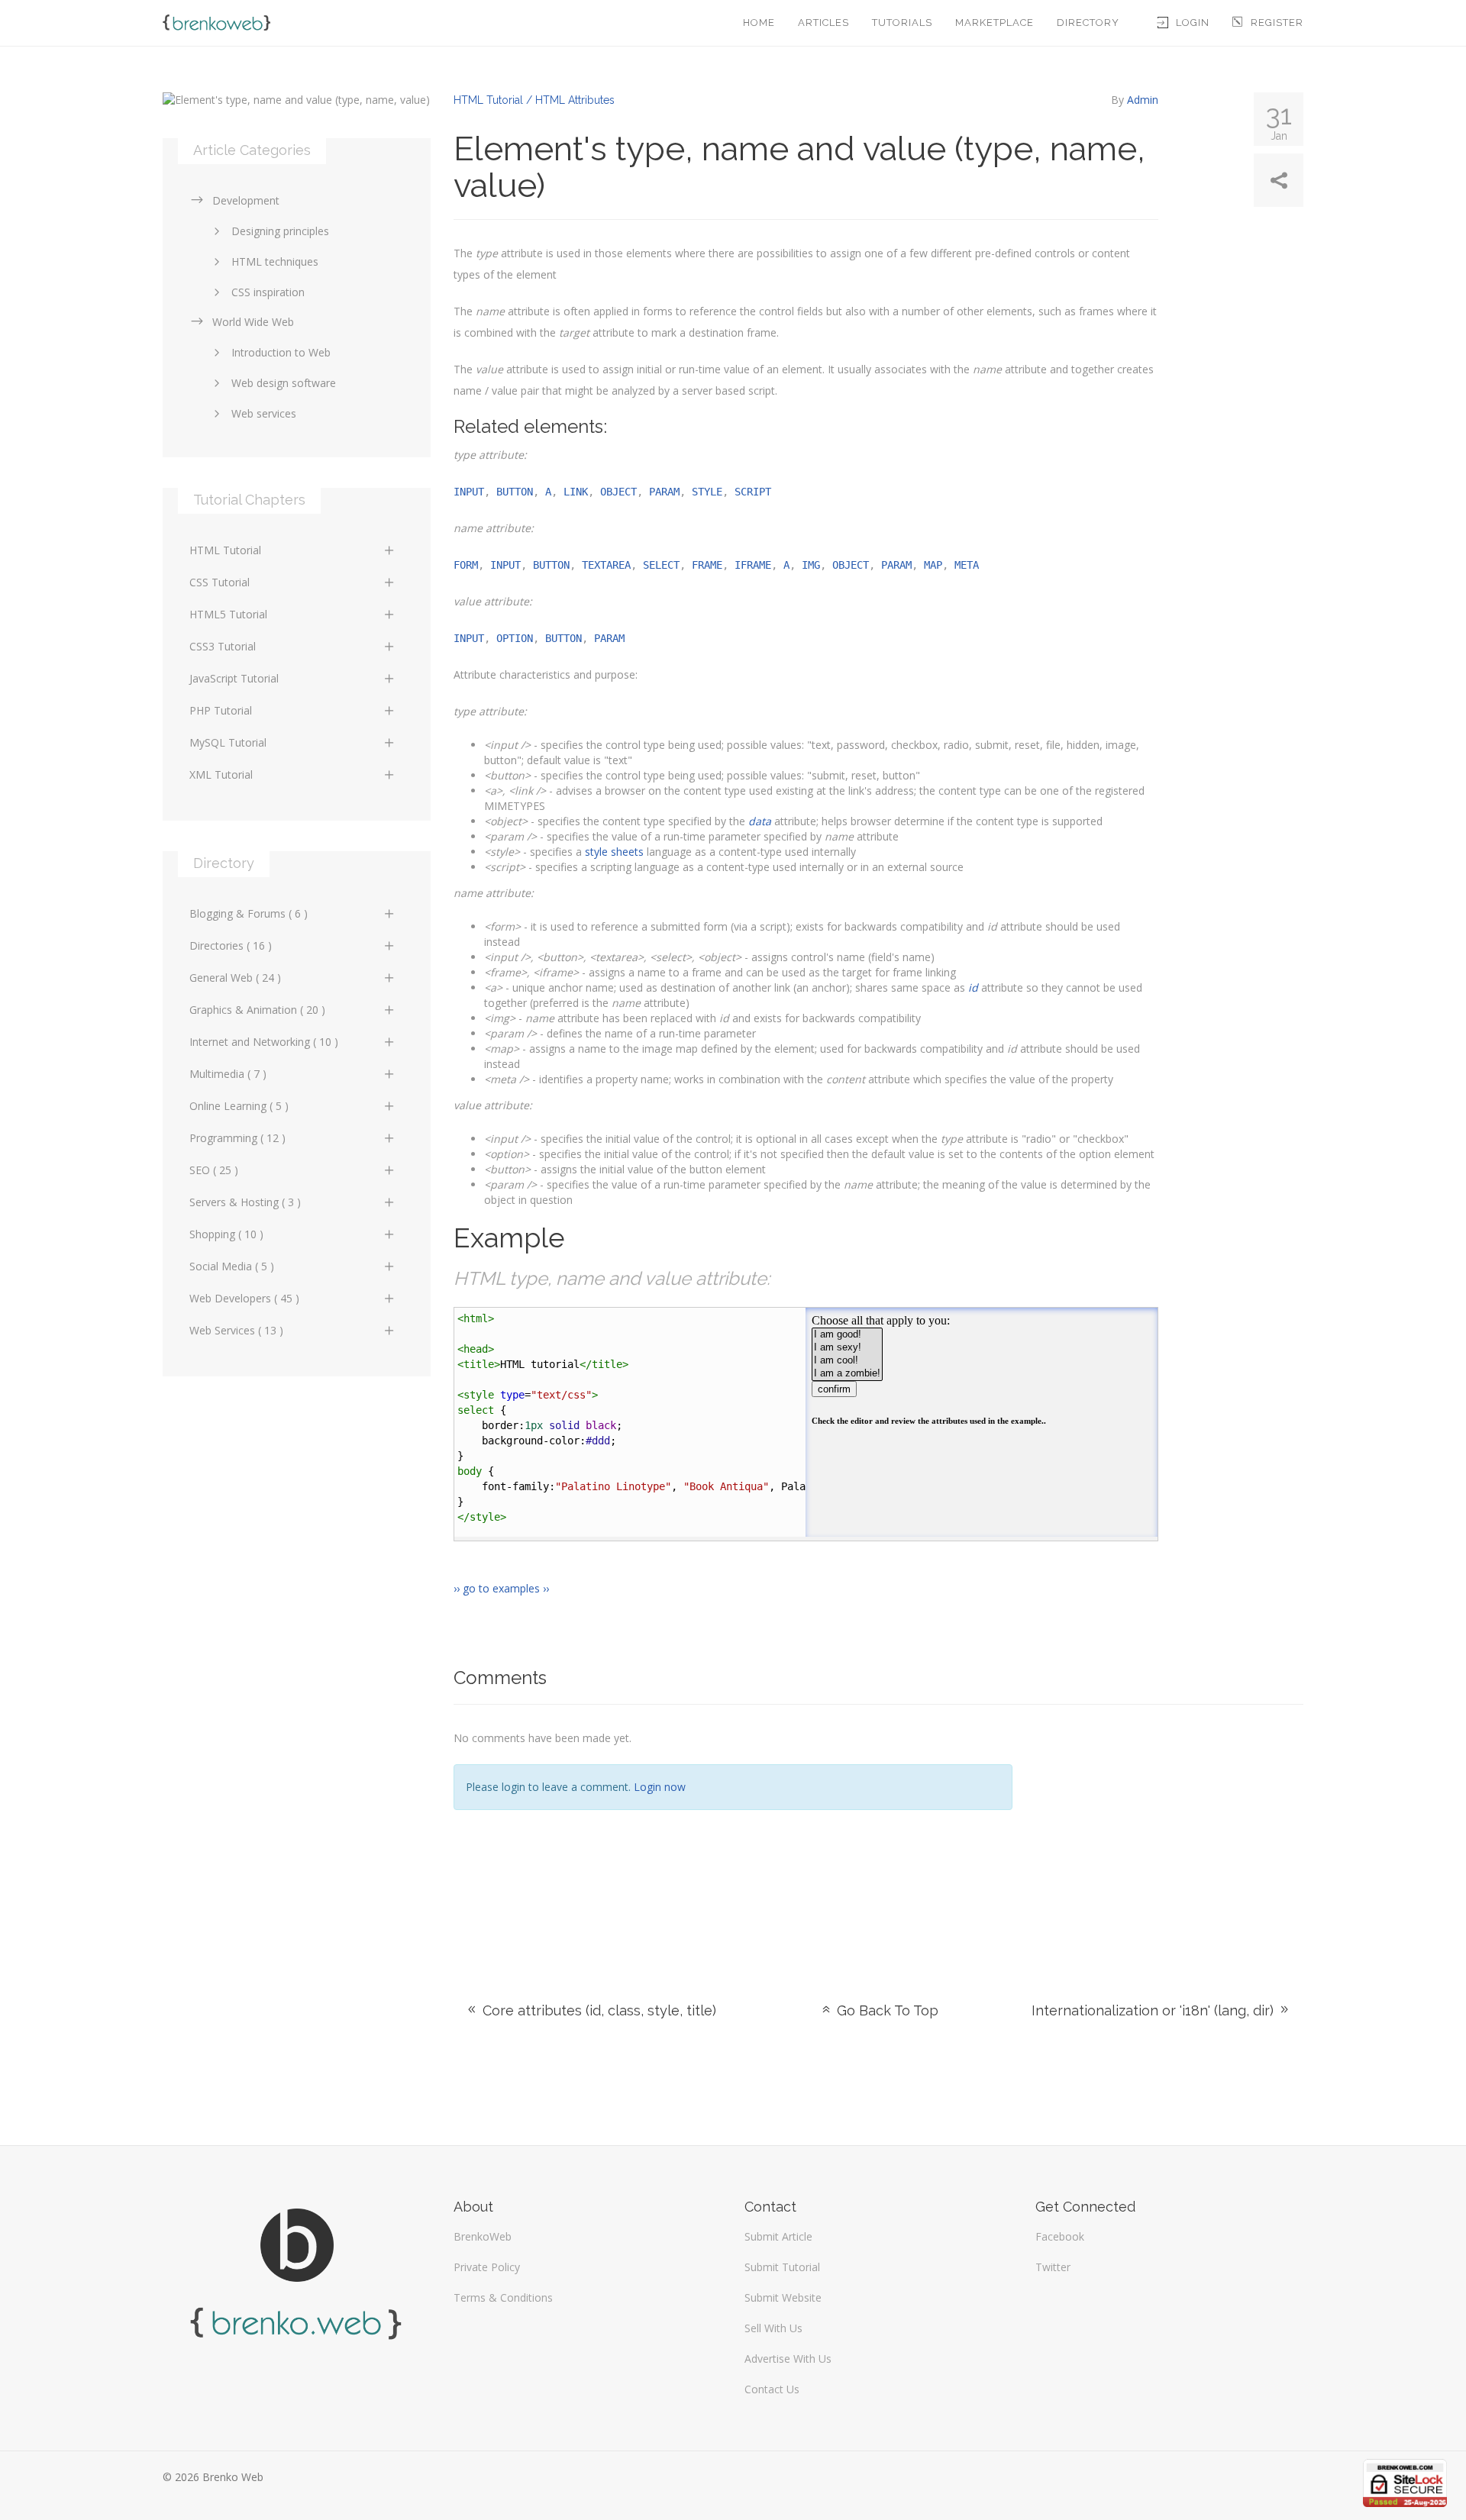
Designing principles (280, 231)
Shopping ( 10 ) (226, 1234)
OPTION (515, 638)
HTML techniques (275, 261)
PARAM (664, 492)
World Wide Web (253, 322)
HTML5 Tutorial (228, 614)
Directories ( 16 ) (231, 945)
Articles (823, 23)
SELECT (661, 565)
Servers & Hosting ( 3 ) (245, 1202)
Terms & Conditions (503, 2297)
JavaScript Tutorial (234, 678)
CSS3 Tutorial (223, 646)
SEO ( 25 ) (214, 1170)
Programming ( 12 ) (237, 1138)
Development (246, 200)
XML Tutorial (221, 774)
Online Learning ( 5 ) (239, 1106)
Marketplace (995, 23)
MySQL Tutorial (228, 742)
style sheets (614, 852)
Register (1277, 23)
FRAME (707, 565)
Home (759, 23)
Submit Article (778, 2236)
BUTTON (515, 492)
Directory (1088, 23)
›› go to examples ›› (501, 1588)
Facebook (1060, 2236)
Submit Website (783, 2297)
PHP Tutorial (221, 710)
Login (1193, 23)
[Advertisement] (1169, 1834)
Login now (660, 1787)
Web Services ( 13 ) (236, 1330)
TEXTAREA (606, 565)
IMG (811, 565)
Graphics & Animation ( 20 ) (257, 1010)
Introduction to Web (281, 352)
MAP (933, 565)
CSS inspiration (268, 292)
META (967, 565)
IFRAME (753, 565)
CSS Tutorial (220, 582)
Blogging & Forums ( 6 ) (249, 913)
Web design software (284, 383)
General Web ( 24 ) (235, 978)
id (973, 987)
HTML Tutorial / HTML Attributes (534, 100)
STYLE (707, 492)
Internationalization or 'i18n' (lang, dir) (1154, 2010)
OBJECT (618, 492)
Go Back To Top (886, 2010)
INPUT (469, 492)
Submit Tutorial (782, 2267)
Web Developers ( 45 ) (244, 1298)
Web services (264, 413)
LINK (576, 492)
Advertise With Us (788, 2359)
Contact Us (772, 2389)
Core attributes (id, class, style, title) (597, 2010)
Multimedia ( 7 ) (228, 1074)
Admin (1143, 100)
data (760, 821)
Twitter (1053, 2267)
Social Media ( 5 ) (232, 1266)
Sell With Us (773, 2328)
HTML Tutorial (225, 550)
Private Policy (487, 2267)
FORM (466, 565)
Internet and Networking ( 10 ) (264, 1042)
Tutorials (902, 23)
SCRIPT (753, 492)
